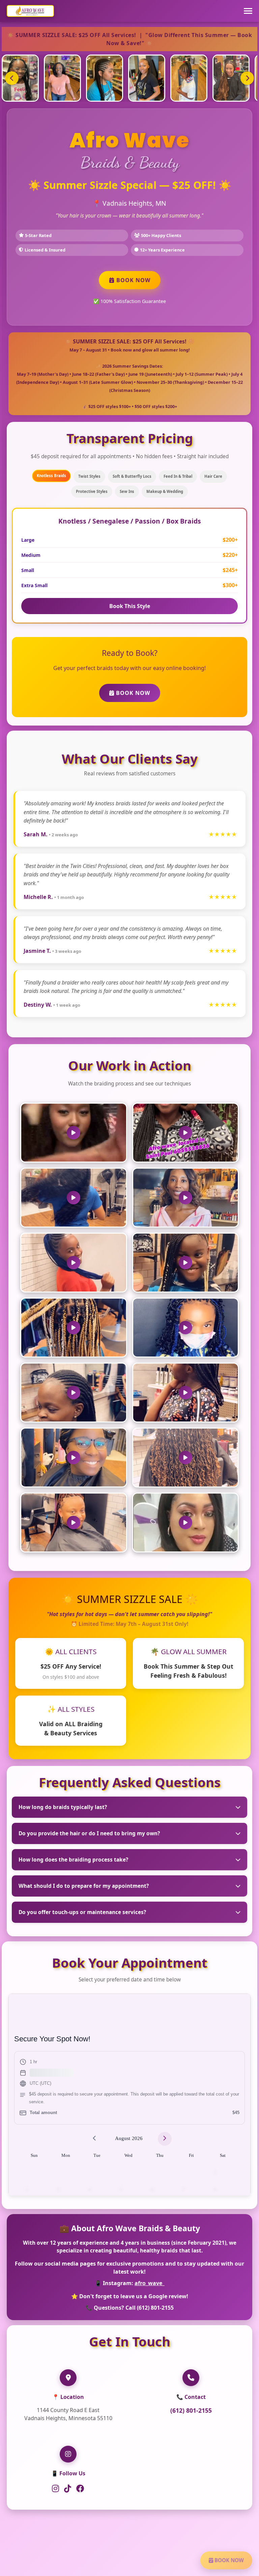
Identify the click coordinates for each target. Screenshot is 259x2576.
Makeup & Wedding (165, 491)
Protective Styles (92, 491)
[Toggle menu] (248, 11)
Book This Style (130, 606)
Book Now (133, 280)
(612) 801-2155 (191, 2410)
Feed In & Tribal (178, 476)
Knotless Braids (51, 476)
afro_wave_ (150, 2283)
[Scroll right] (247, 78)
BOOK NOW (228, 2560)
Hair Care (213, 476)
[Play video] (74, 1133)
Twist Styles (89, 476)
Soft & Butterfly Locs (132, 476)
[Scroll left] (12, 78)
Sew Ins (127, 491)
